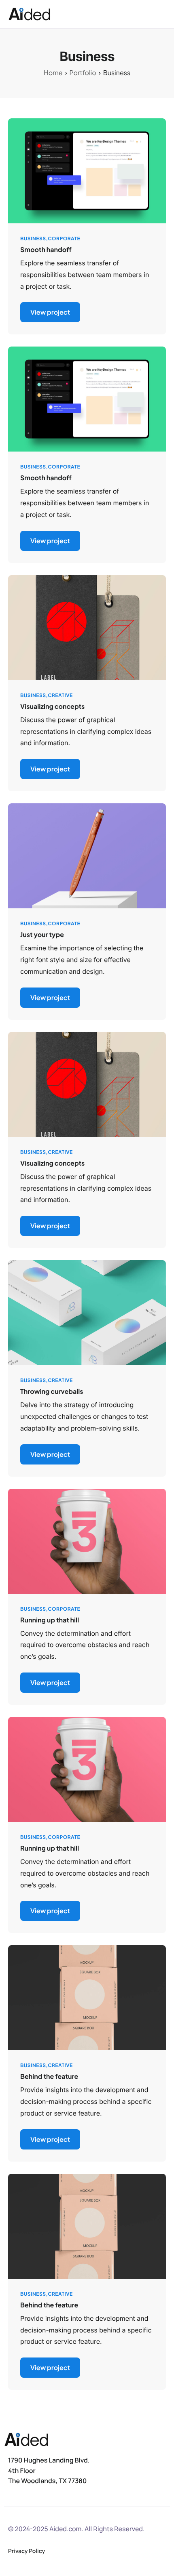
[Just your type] (87, 855)
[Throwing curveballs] (87, 1312)
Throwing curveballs (52, 1391)
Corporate (64, 238)
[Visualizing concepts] (87, 627)
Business (33, 238)
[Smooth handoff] (87, 170)
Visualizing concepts (52, 706)
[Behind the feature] (87, 1997)
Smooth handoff (46, 249)
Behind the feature (49, 2076)
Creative (60, 695)
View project (50, 312)
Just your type (42, 934)
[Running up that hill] (87, 1540)
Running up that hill (50, 1620)
